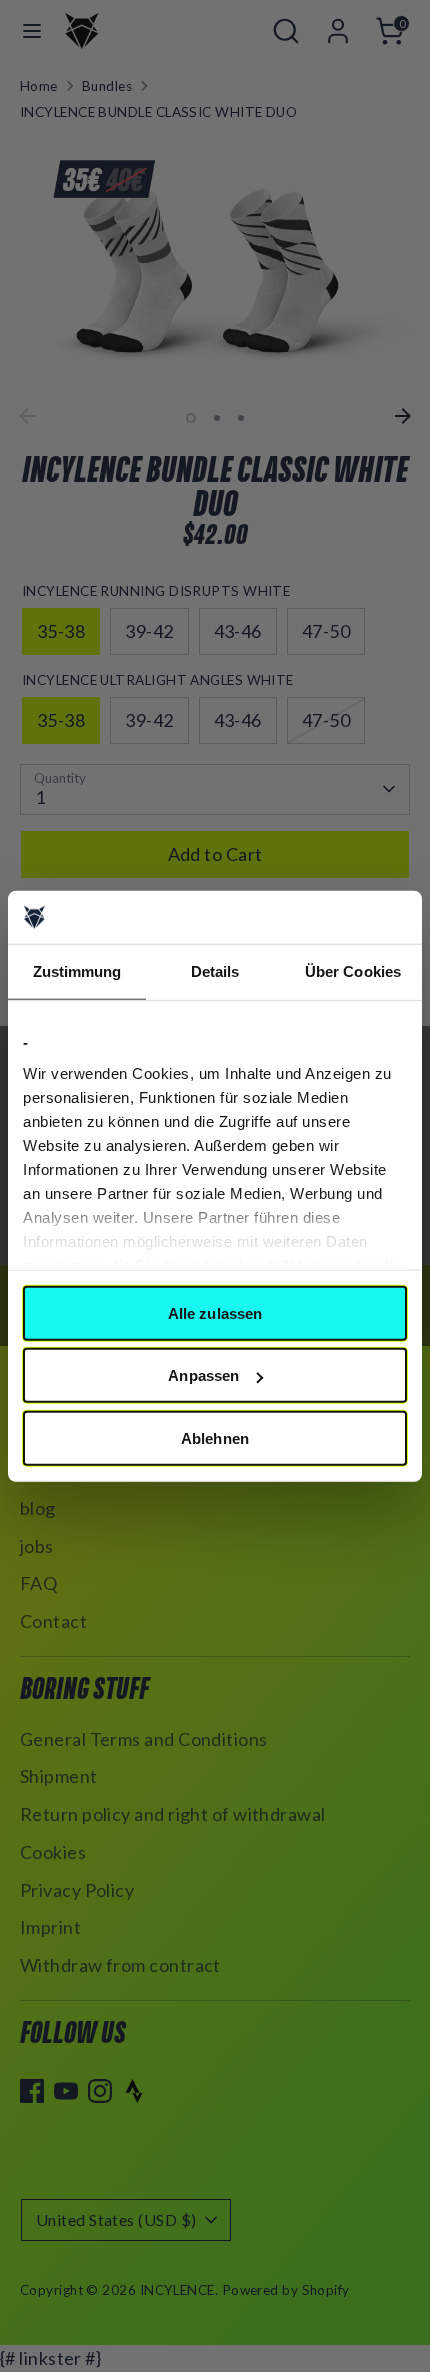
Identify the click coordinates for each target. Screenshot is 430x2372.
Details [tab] (215, 970)
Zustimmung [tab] (77, 970)
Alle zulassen (215, 1312)
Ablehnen (215, 1437)
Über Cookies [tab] (353, 970)
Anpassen (203, 1375)
